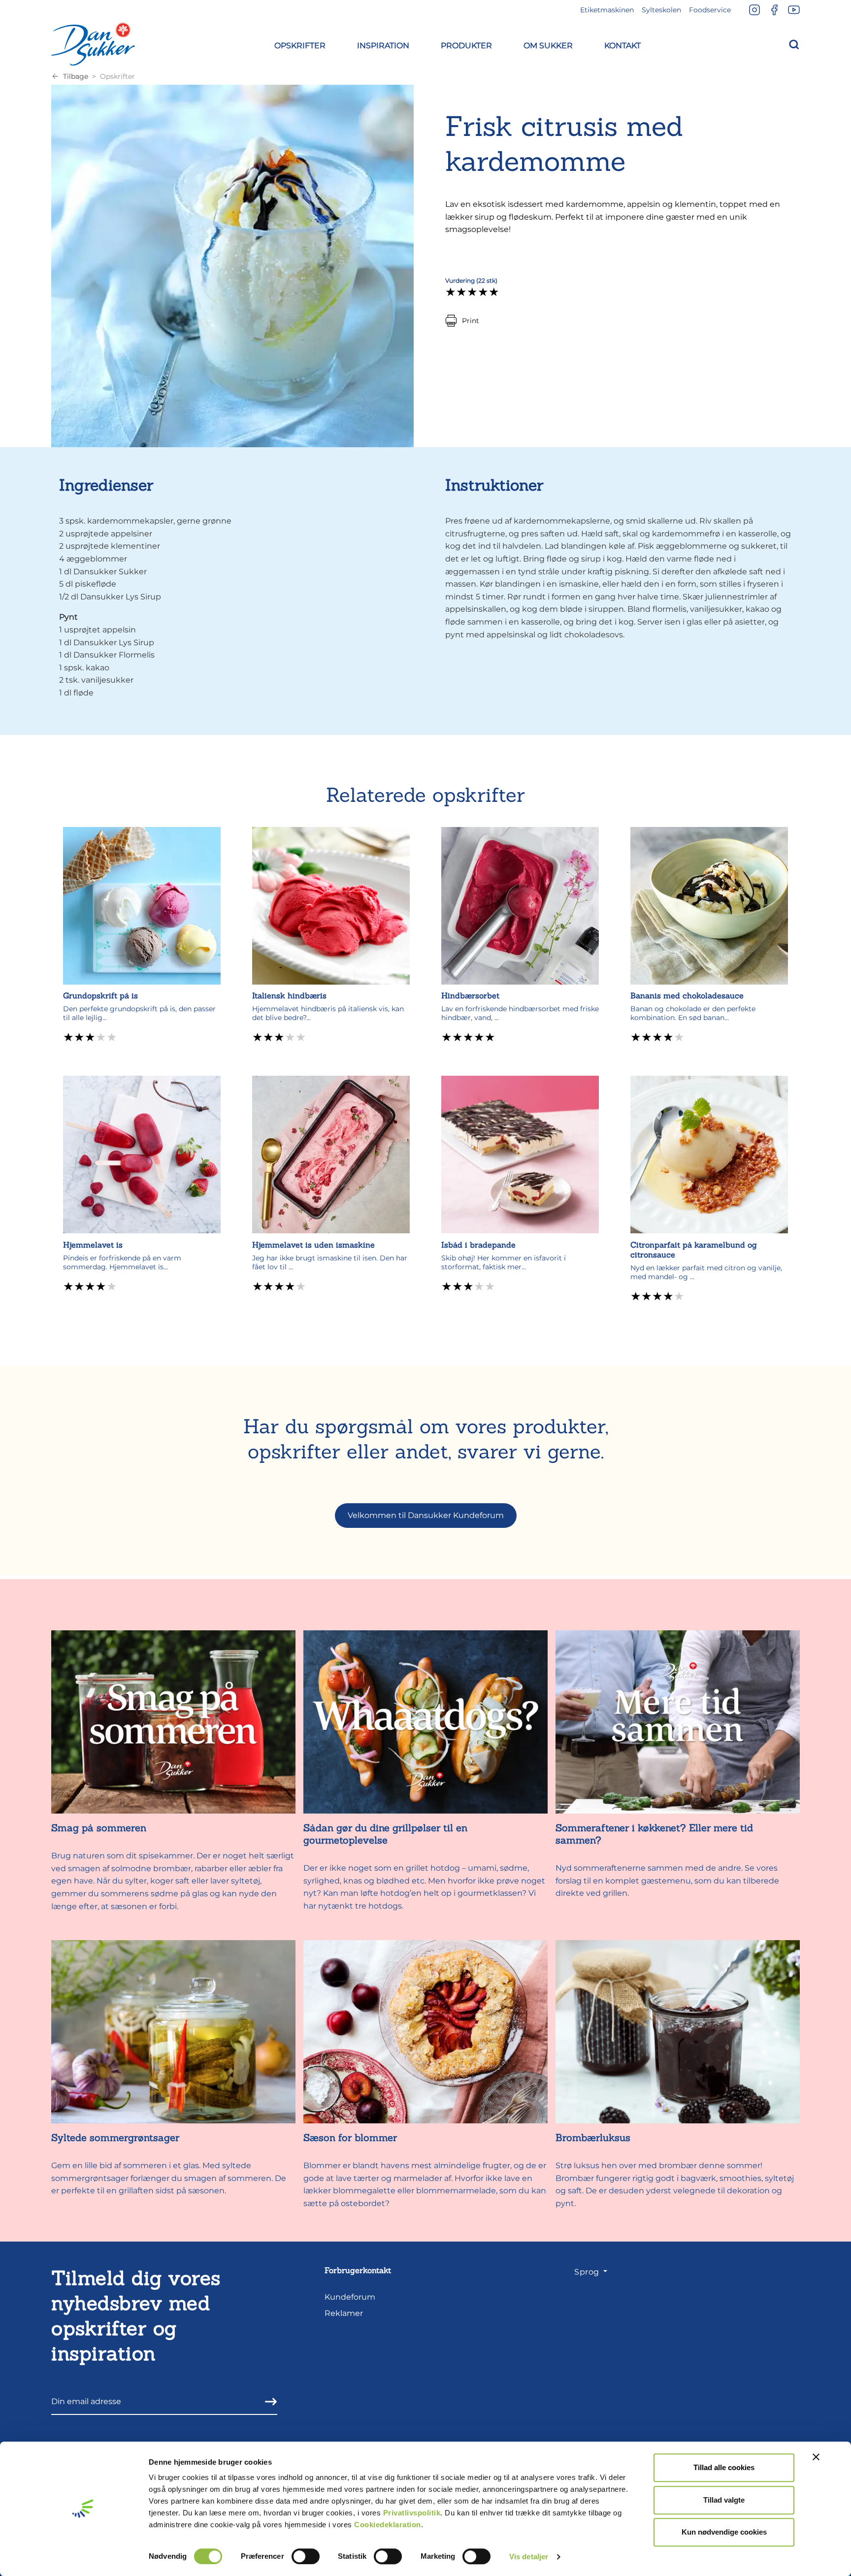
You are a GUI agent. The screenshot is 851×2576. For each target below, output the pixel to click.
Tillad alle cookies (724, 2467)
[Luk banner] (816, 2457)
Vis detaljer (529, 2557)
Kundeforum (350, 2297)
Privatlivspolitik (412, 2513)
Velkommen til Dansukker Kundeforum (426, 1515)
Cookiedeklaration (388, 2525)
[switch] (306, 2556)
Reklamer (344, 2313)
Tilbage (76, 76)
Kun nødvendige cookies (724, 2532)
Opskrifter (117, 76)
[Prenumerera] (268, 2402)
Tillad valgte (724, 2500)
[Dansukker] (93, 44)
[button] (300, 44)
